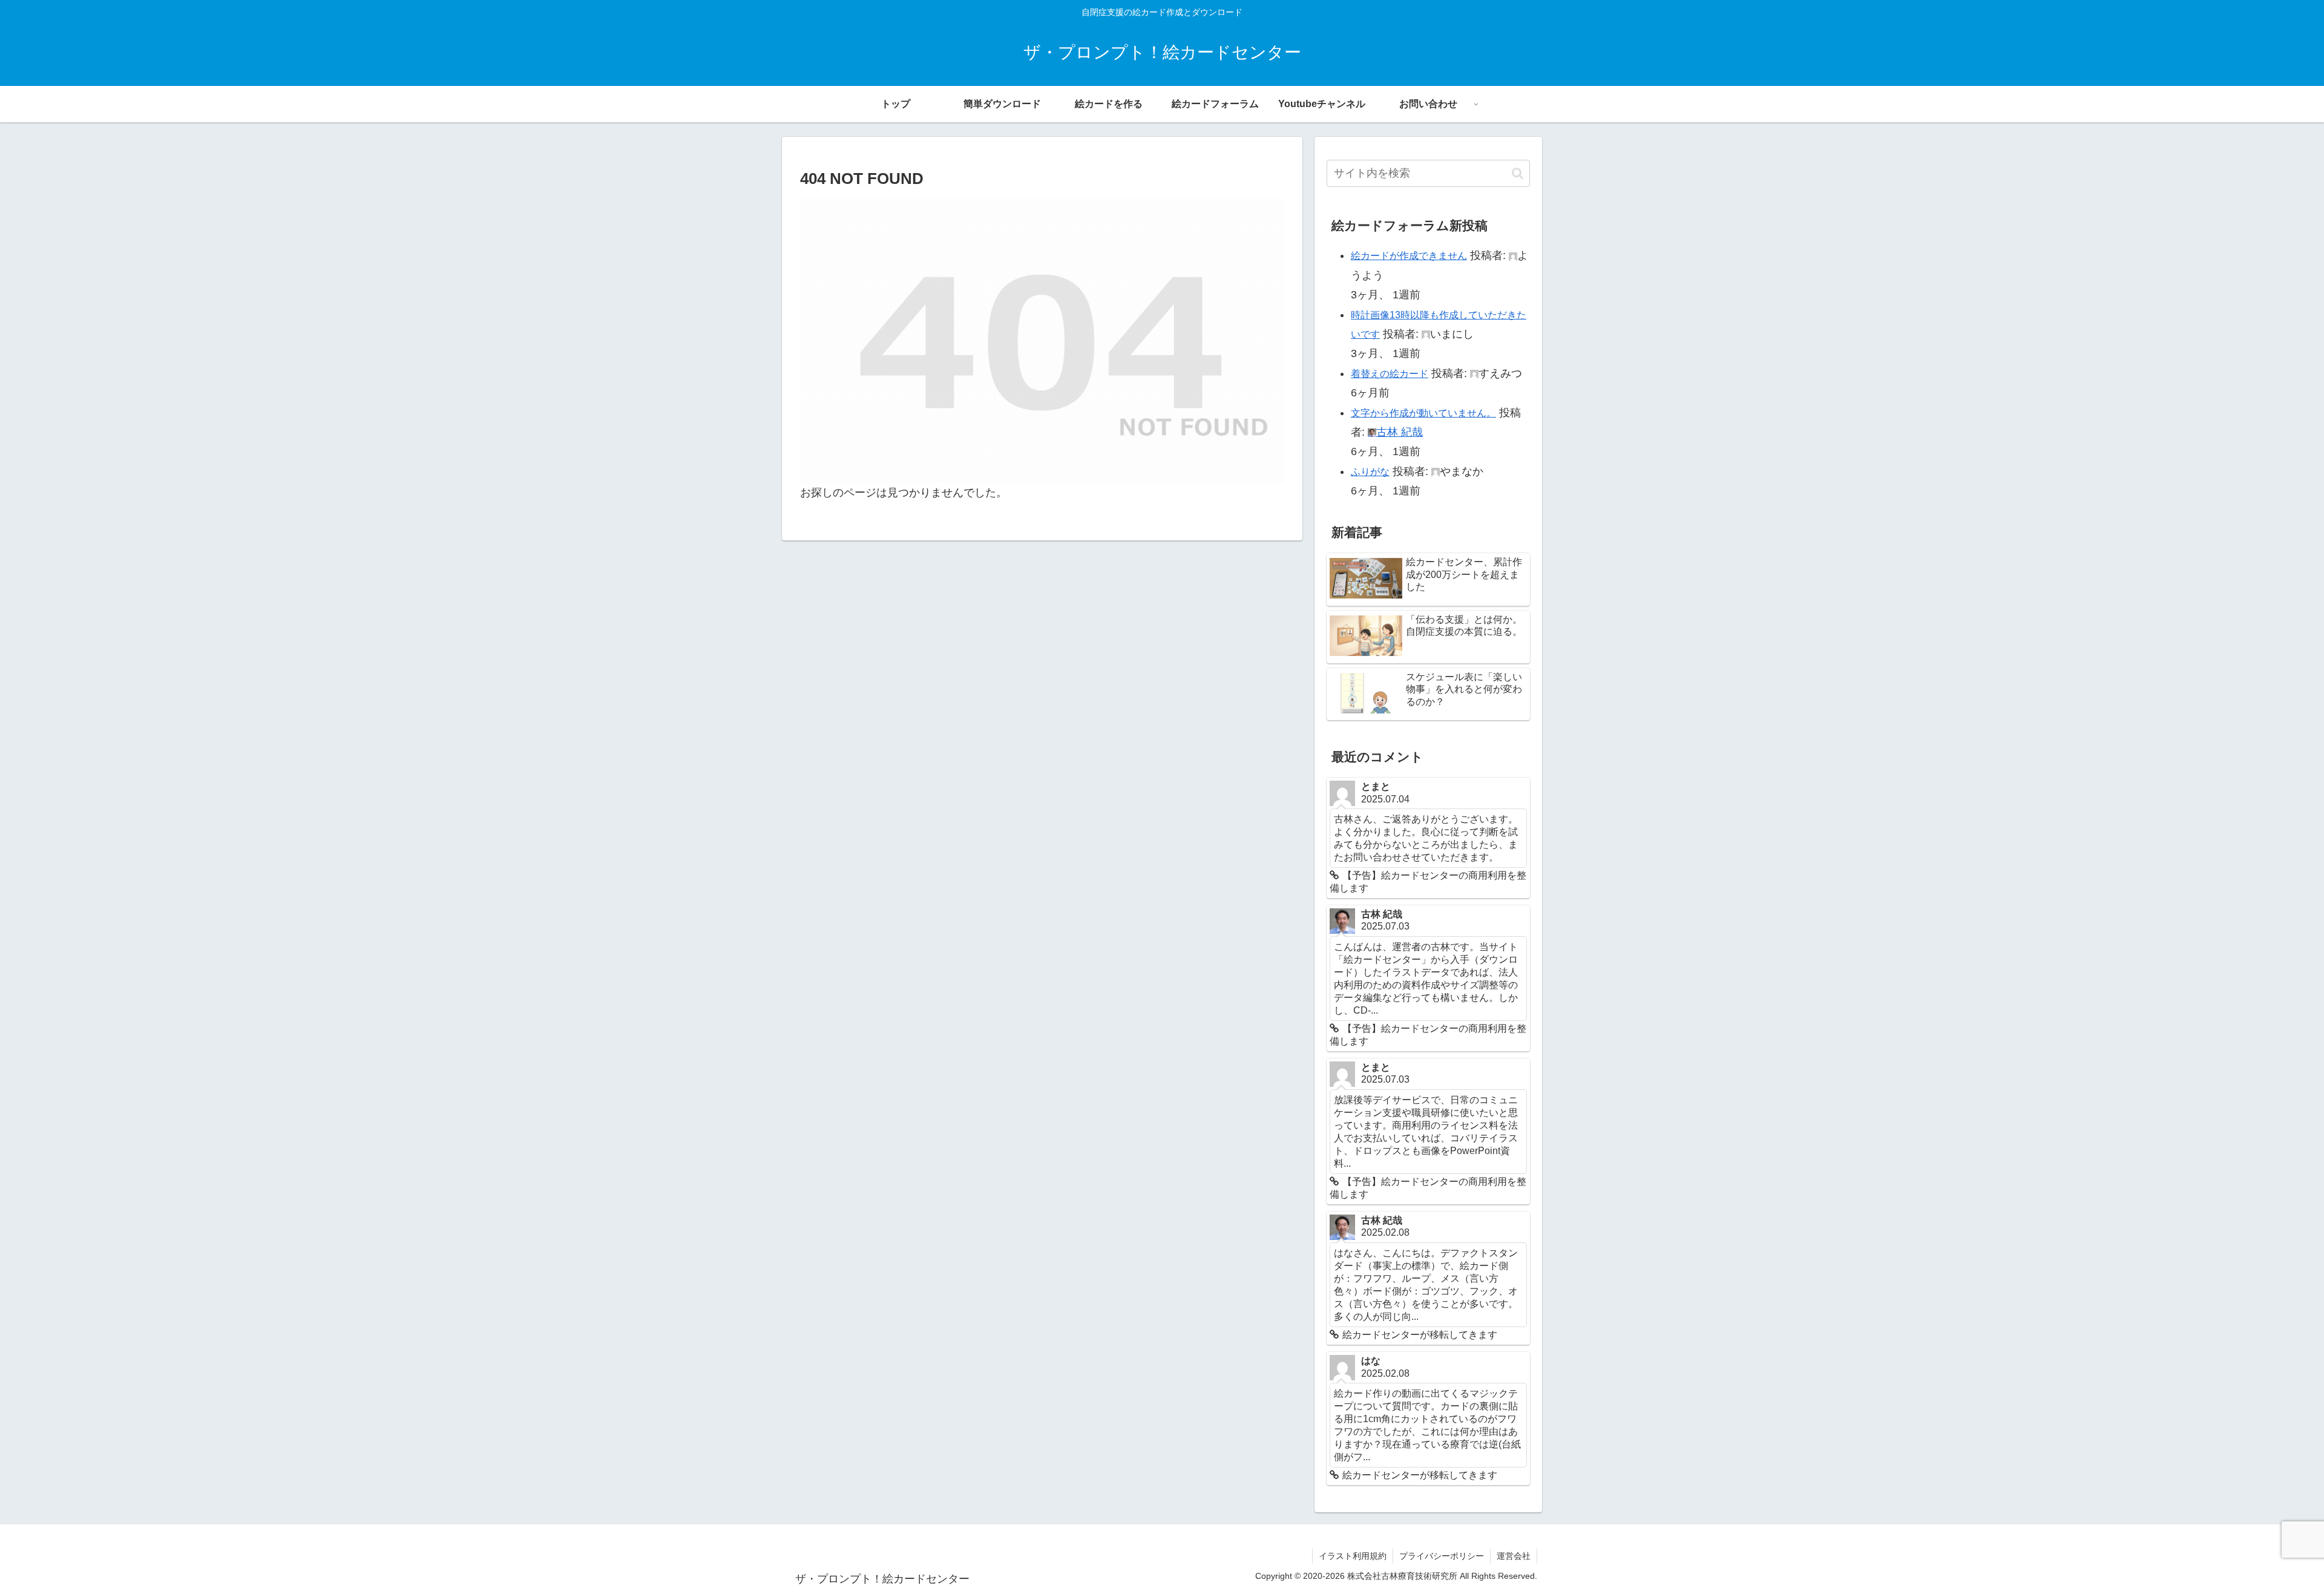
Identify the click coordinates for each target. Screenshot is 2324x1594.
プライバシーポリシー (1442, 1556)
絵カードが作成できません (1409, 256)
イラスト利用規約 (1353, 1556)
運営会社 (1514, 1556)
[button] (1518, 173)
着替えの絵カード (1390, 374)
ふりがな (1370, 472)
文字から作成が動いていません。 (1423, 413)
